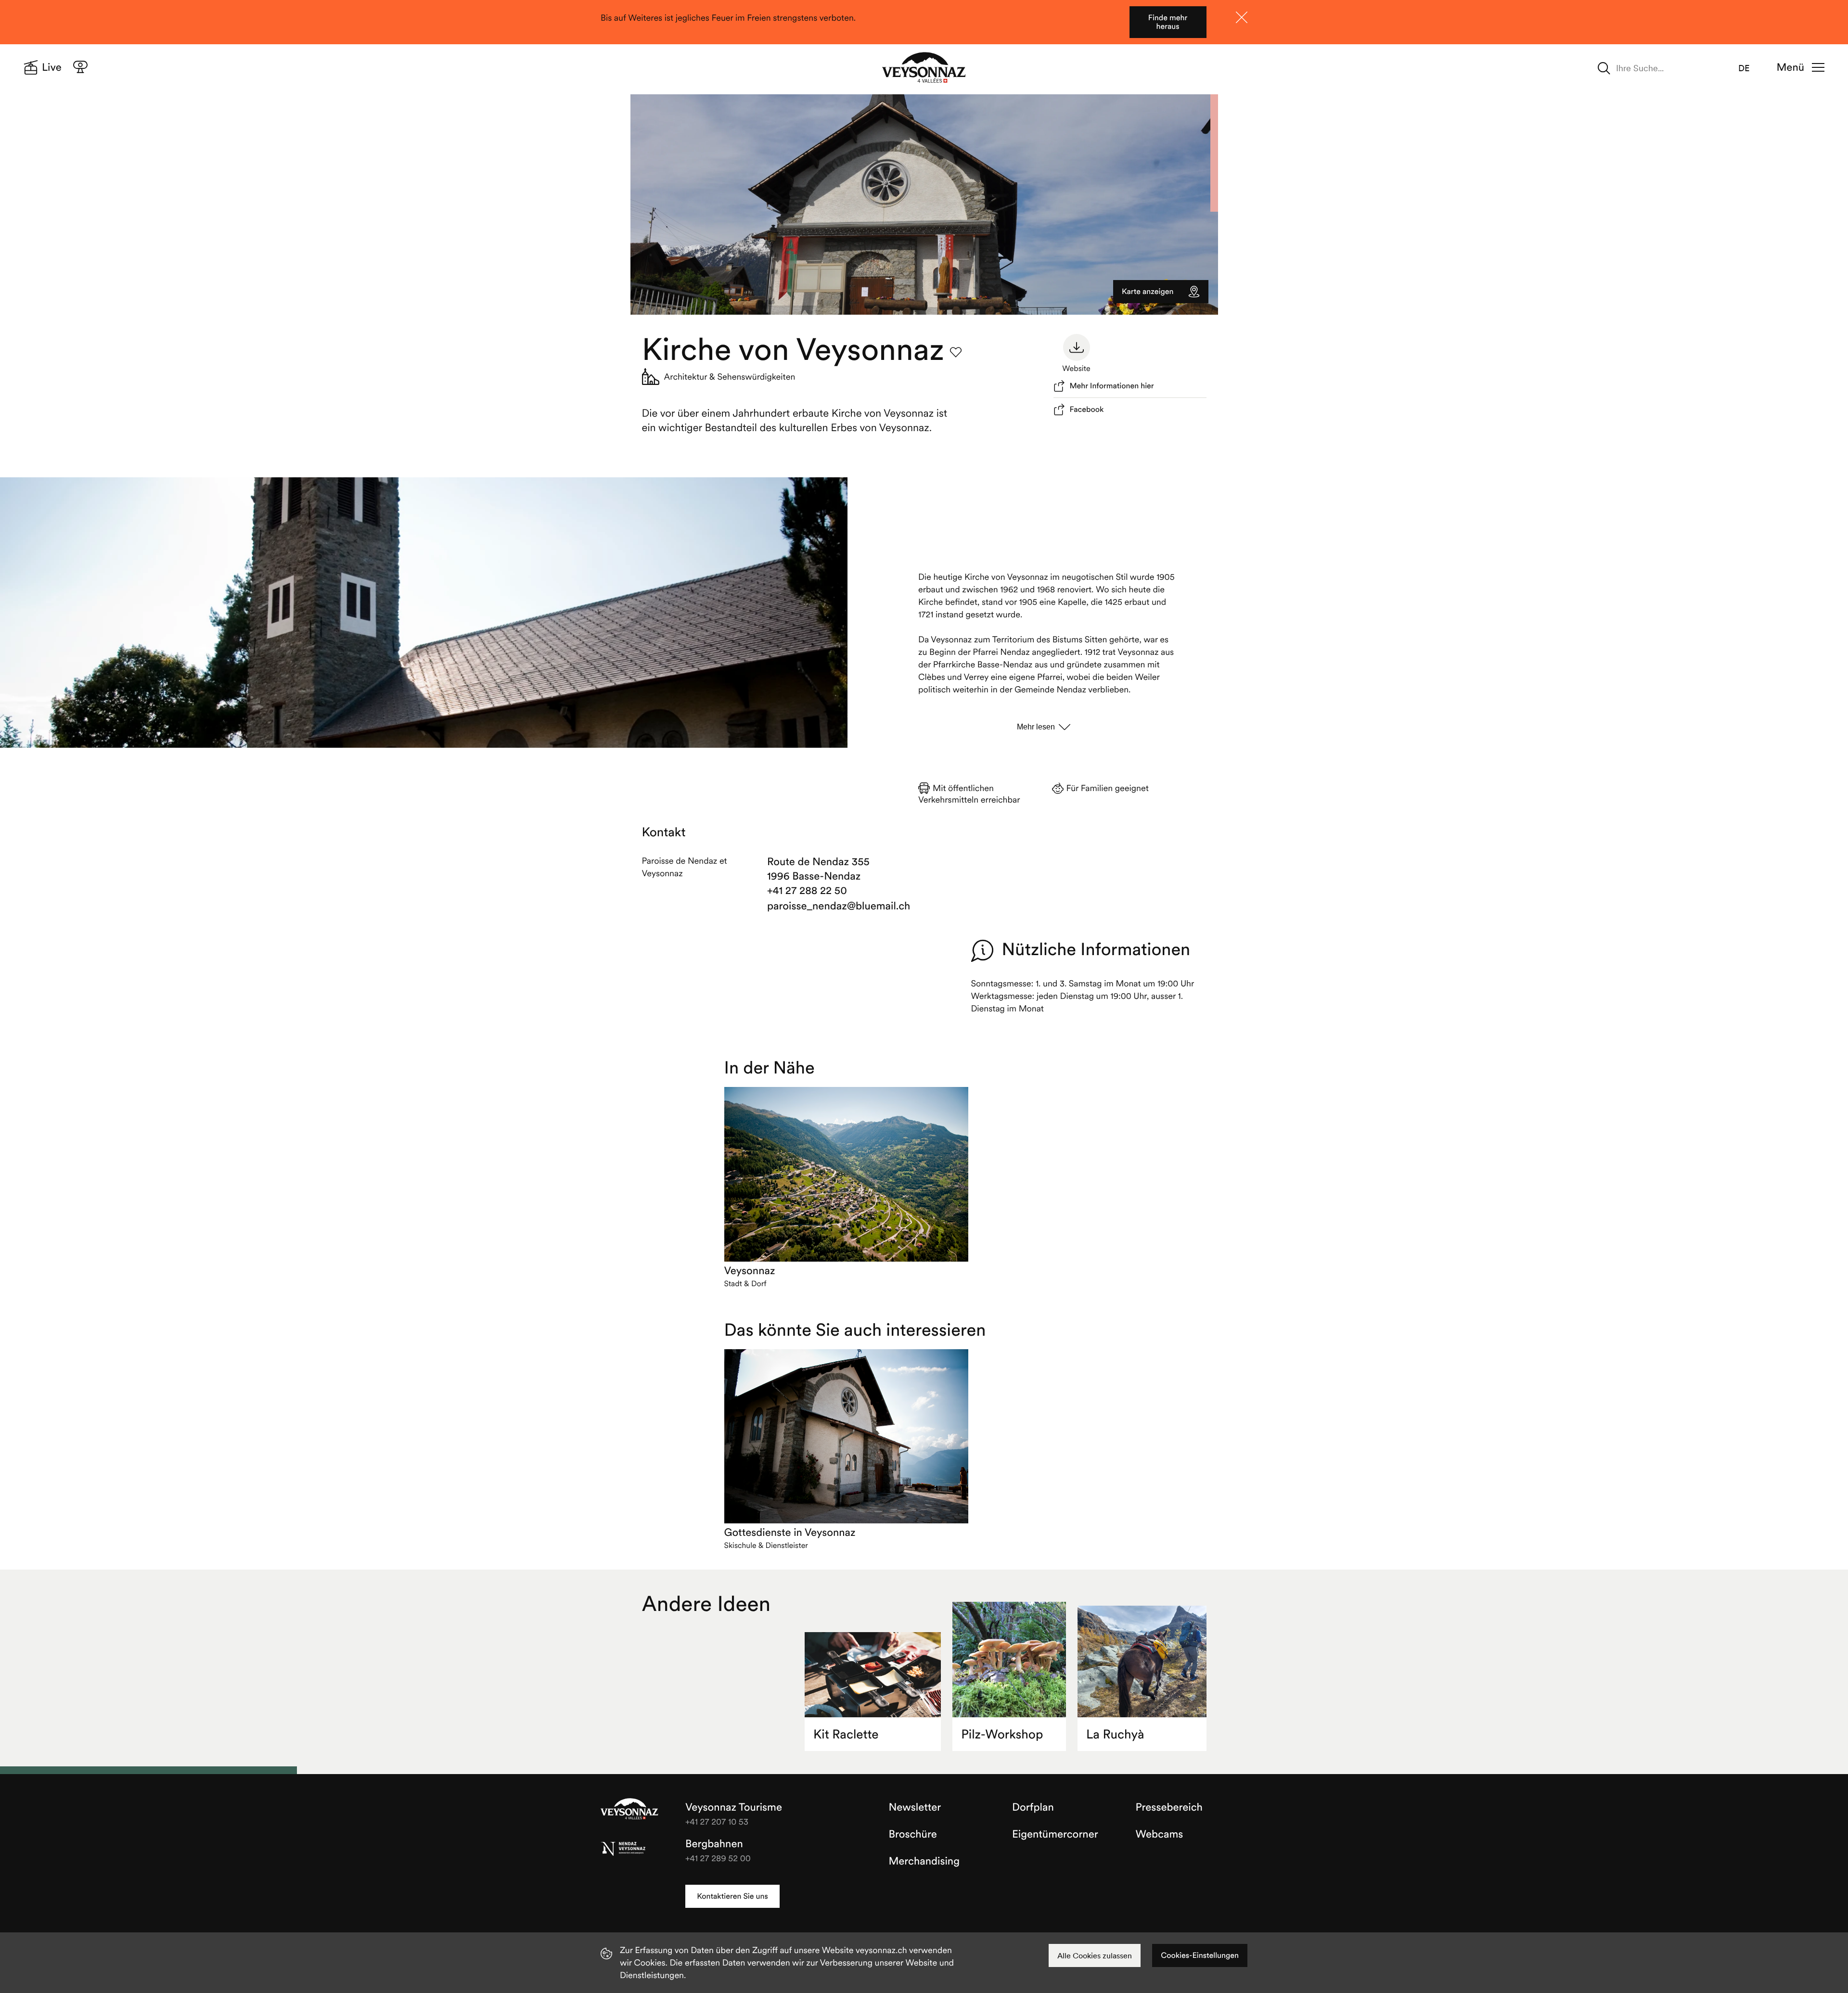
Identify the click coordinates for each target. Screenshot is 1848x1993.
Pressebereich (1169, 1807)
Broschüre (913, 1834)
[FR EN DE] (1750, 68)
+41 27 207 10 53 (717, 1821)
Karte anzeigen (1148, 292)
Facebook (1087, 409)
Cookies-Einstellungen (1200, 1955)
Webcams (1160, 1834)
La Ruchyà (1115, 1734)
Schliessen (1242, 17)
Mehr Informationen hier (1112, 386)
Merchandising (924, 1861)
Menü (1790, 67)
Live (52, 67)
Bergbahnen (714, 1844)
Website (1076, 369)
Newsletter (915, 1807)
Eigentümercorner (1055, 1834)
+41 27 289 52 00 (718, 1858)
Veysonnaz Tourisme (629, 1810)
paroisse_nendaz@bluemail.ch (822, 906)
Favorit (956, 352)
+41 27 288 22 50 (807, 891)
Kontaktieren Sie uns (732, 1896)
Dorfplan (1033, 1807)
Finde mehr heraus (1168, 22)
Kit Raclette (846, 1734)
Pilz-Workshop (1002, 1734)
